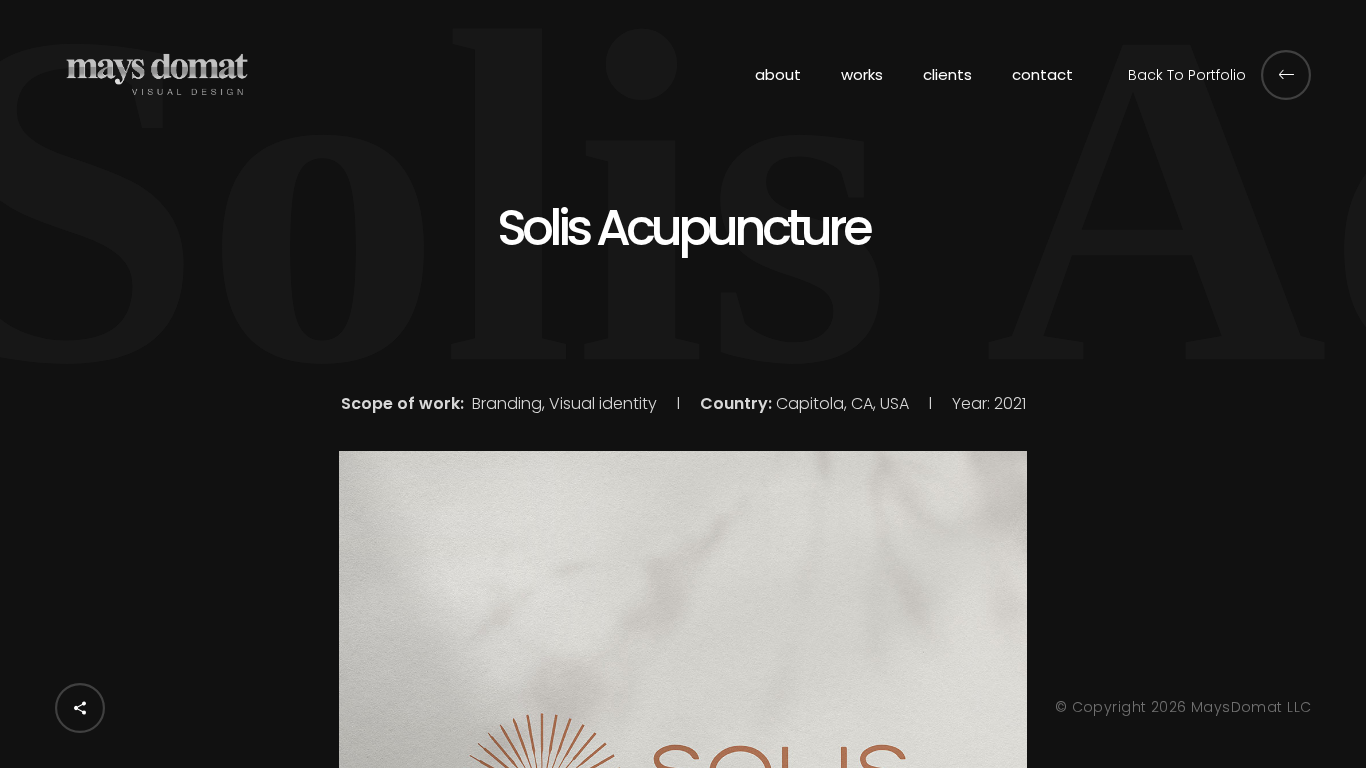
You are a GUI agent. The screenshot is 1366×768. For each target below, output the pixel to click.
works (862, 74)
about (778, 74)
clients (947, 74)
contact (1042, 74)
